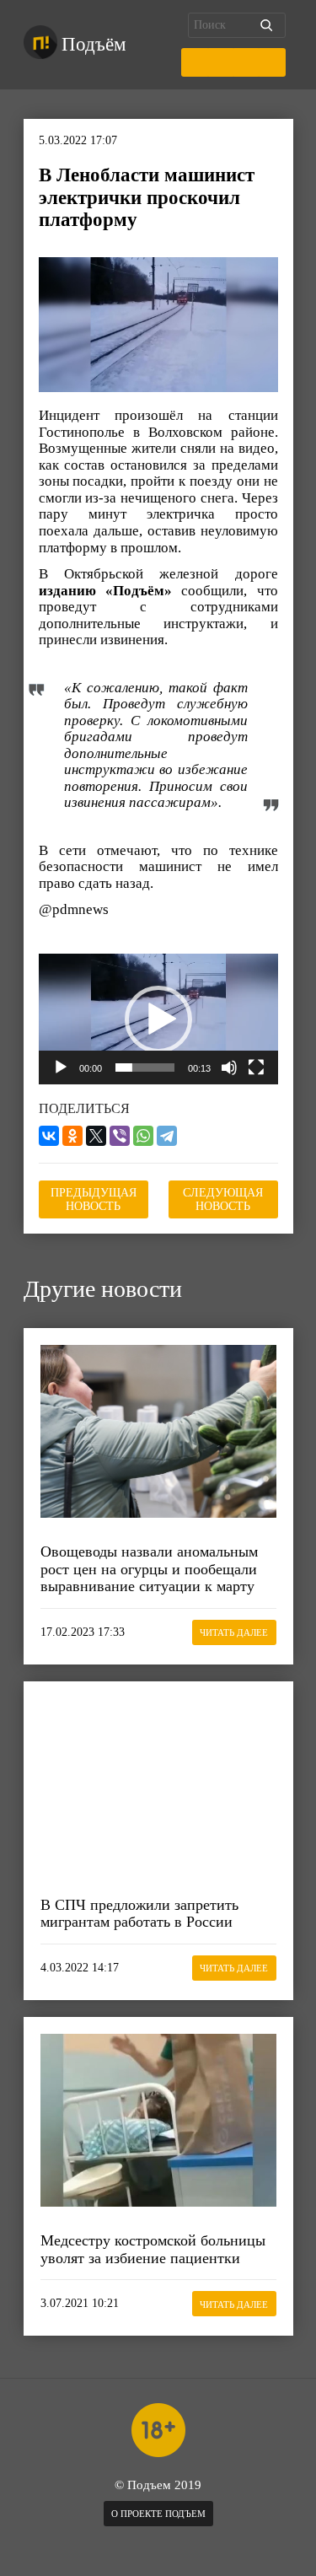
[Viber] (120, 1136)
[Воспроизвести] (61, 1068)
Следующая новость (223, 1199)
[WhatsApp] (143, 1136)
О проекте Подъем (158, 2514)
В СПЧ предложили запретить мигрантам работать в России (139, 1914)
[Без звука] (229, 1068)
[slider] (145, 1068)
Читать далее (234, 1632)
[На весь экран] (256, 1068)
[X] (96, 1136)
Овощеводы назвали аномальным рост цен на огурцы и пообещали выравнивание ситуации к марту (149, 1569)
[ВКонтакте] (49, 1136)
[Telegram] (167, 1136)
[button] (158, 1019)
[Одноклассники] (72, 1136)
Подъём (94, 44)
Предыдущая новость (94, 1199)
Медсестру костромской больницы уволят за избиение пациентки (153, 2249)
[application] (158, 1019)
